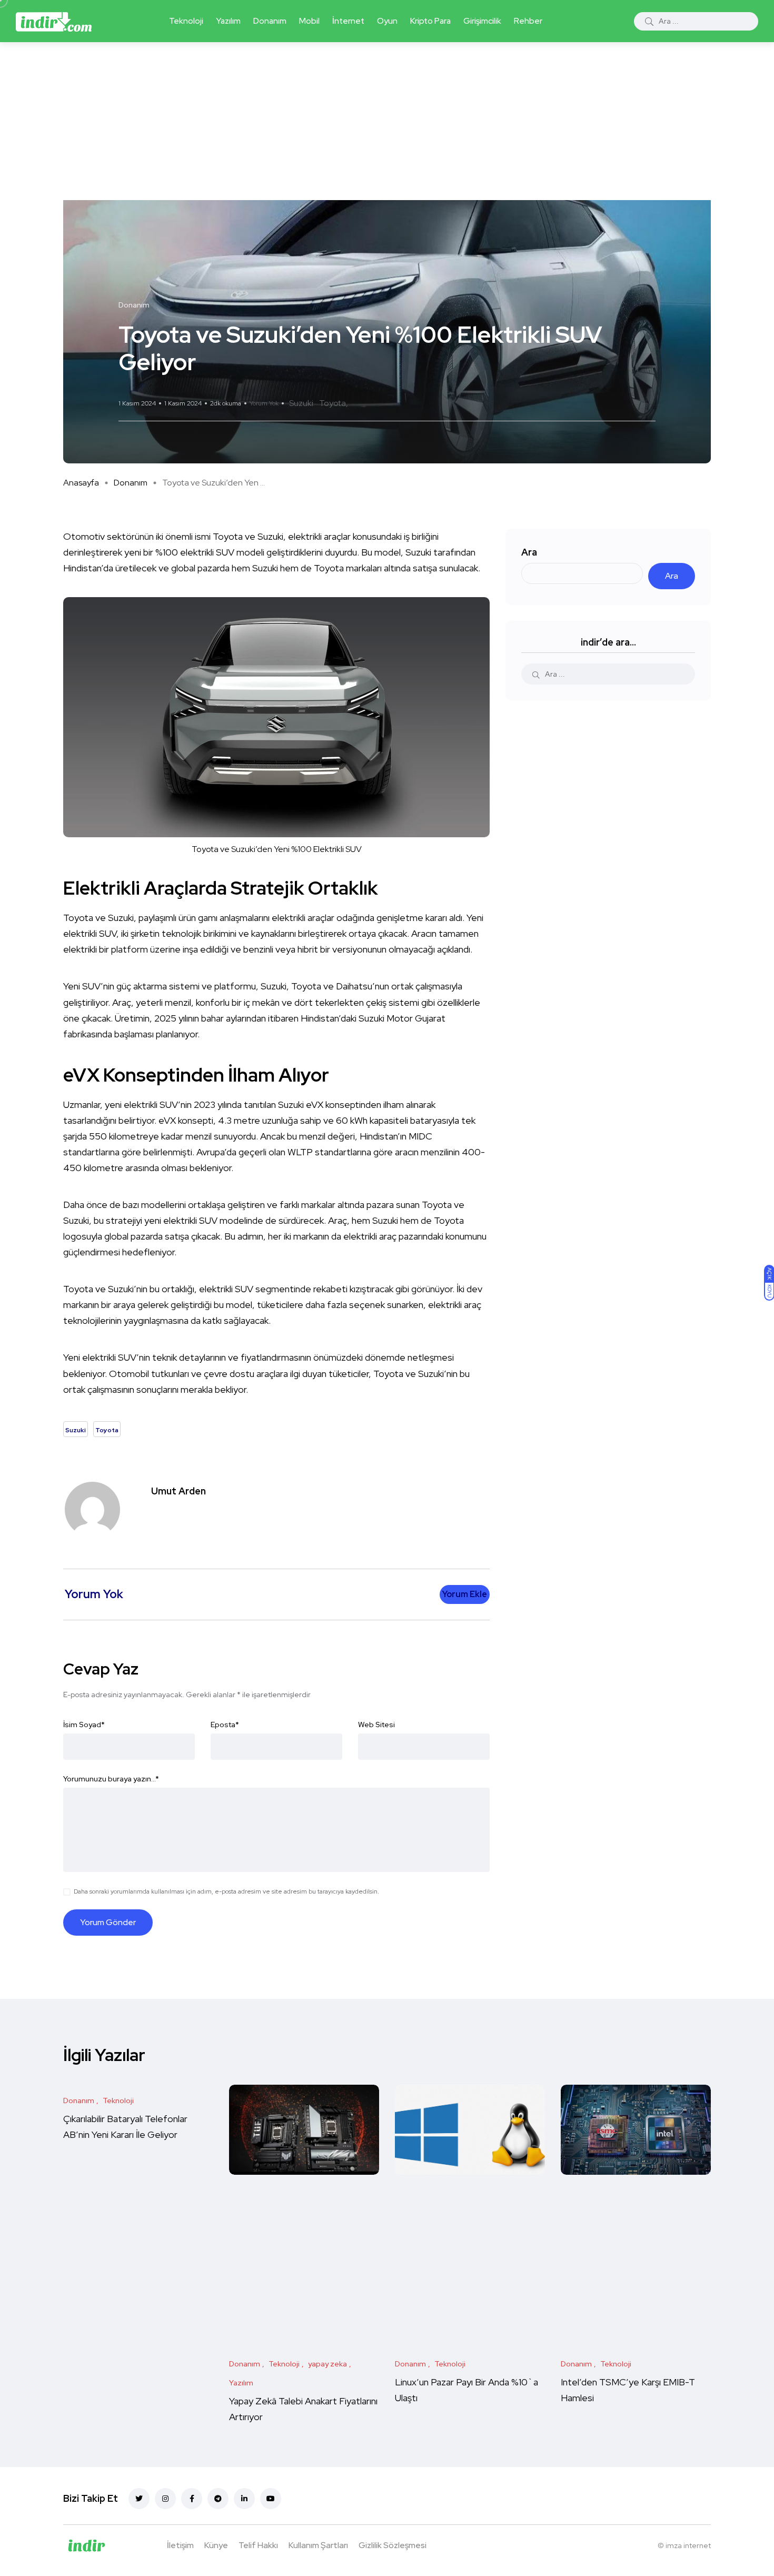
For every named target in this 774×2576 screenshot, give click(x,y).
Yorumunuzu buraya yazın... (111, 1779)
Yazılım (228, 21)
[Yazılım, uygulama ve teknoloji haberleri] (54, 21)
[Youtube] (271, 2499)
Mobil (309, 21)
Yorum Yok (264, 403)
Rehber (528, 21)
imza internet (688, 2545)
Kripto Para (430, 21)
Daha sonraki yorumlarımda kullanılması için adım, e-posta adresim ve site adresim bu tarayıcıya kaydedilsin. (226, 1891)
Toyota (333, 403)
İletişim (180, 2545)
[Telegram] (218, 2499)
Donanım (270, 21)
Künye (216, 2545)
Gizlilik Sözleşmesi (393, 2545)
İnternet (348, 21)
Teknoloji (186, 21)
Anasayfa (81, 483)
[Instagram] (165, 2499)
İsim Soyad (84, 1725)
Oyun (387, 21)
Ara (529, 552)
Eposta (225, 1725)
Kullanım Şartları (318, 2545)
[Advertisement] (387, 121)
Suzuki (301, 403)
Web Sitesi (376, 1725)
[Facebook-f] (192, 2499)
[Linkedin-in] (244, 2499)
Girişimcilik (482, 21)
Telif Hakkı (258, 2545)
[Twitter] (139, 2499)
